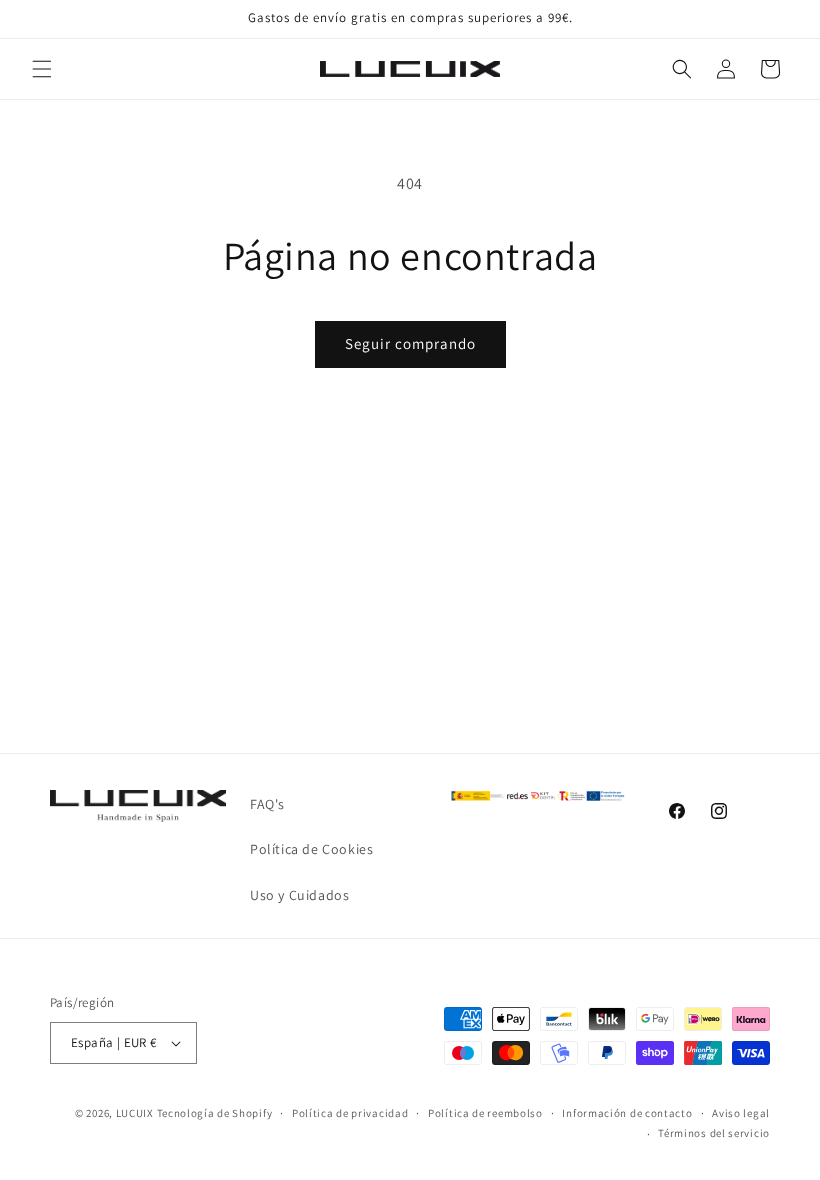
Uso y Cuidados (299, 895)
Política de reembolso (485, 1113)
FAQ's (267, 804)
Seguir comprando (410, 343)
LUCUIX (135, 1113)
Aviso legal (741, 1113)
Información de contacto (627, 1113)
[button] (42, 69)
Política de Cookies (311, 849)
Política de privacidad (350, 1113)
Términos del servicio (714, 1133)
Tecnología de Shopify (215, 1113)
